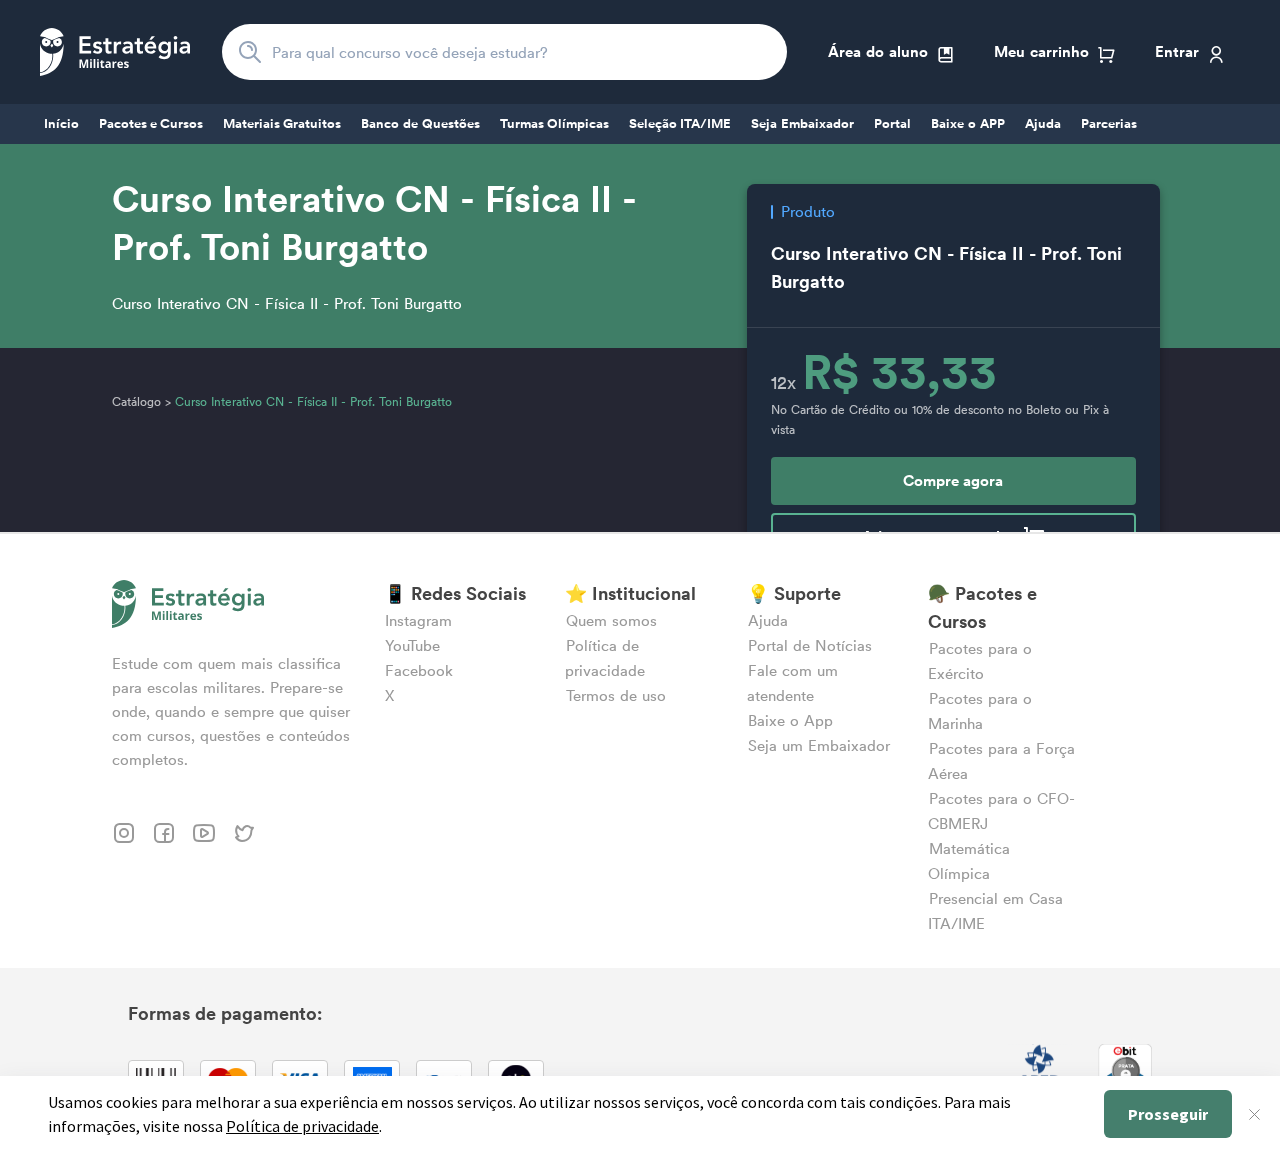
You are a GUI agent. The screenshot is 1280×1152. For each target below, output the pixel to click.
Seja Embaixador (802, 124)
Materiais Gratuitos (282, 124)
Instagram (418, 620)
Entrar (1177, 51)
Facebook (419, 670)
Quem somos (611, 620)
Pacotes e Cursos (151, 124)
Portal (892, 124)
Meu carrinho (1041, 51)
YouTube (412, 645)
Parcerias (1109, 124)
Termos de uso (616, 695)
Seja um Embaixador (819, 745)
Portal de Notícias (810, 645)
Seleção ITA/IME (680, 124)
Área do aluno (878, 51)
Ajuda (1043, 124)
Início (61, 124)
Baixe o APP (968, 124)
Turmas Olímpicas (554, 124)
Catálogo (136, 401)
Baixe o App (790, 720)
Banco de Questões (420, 124)
